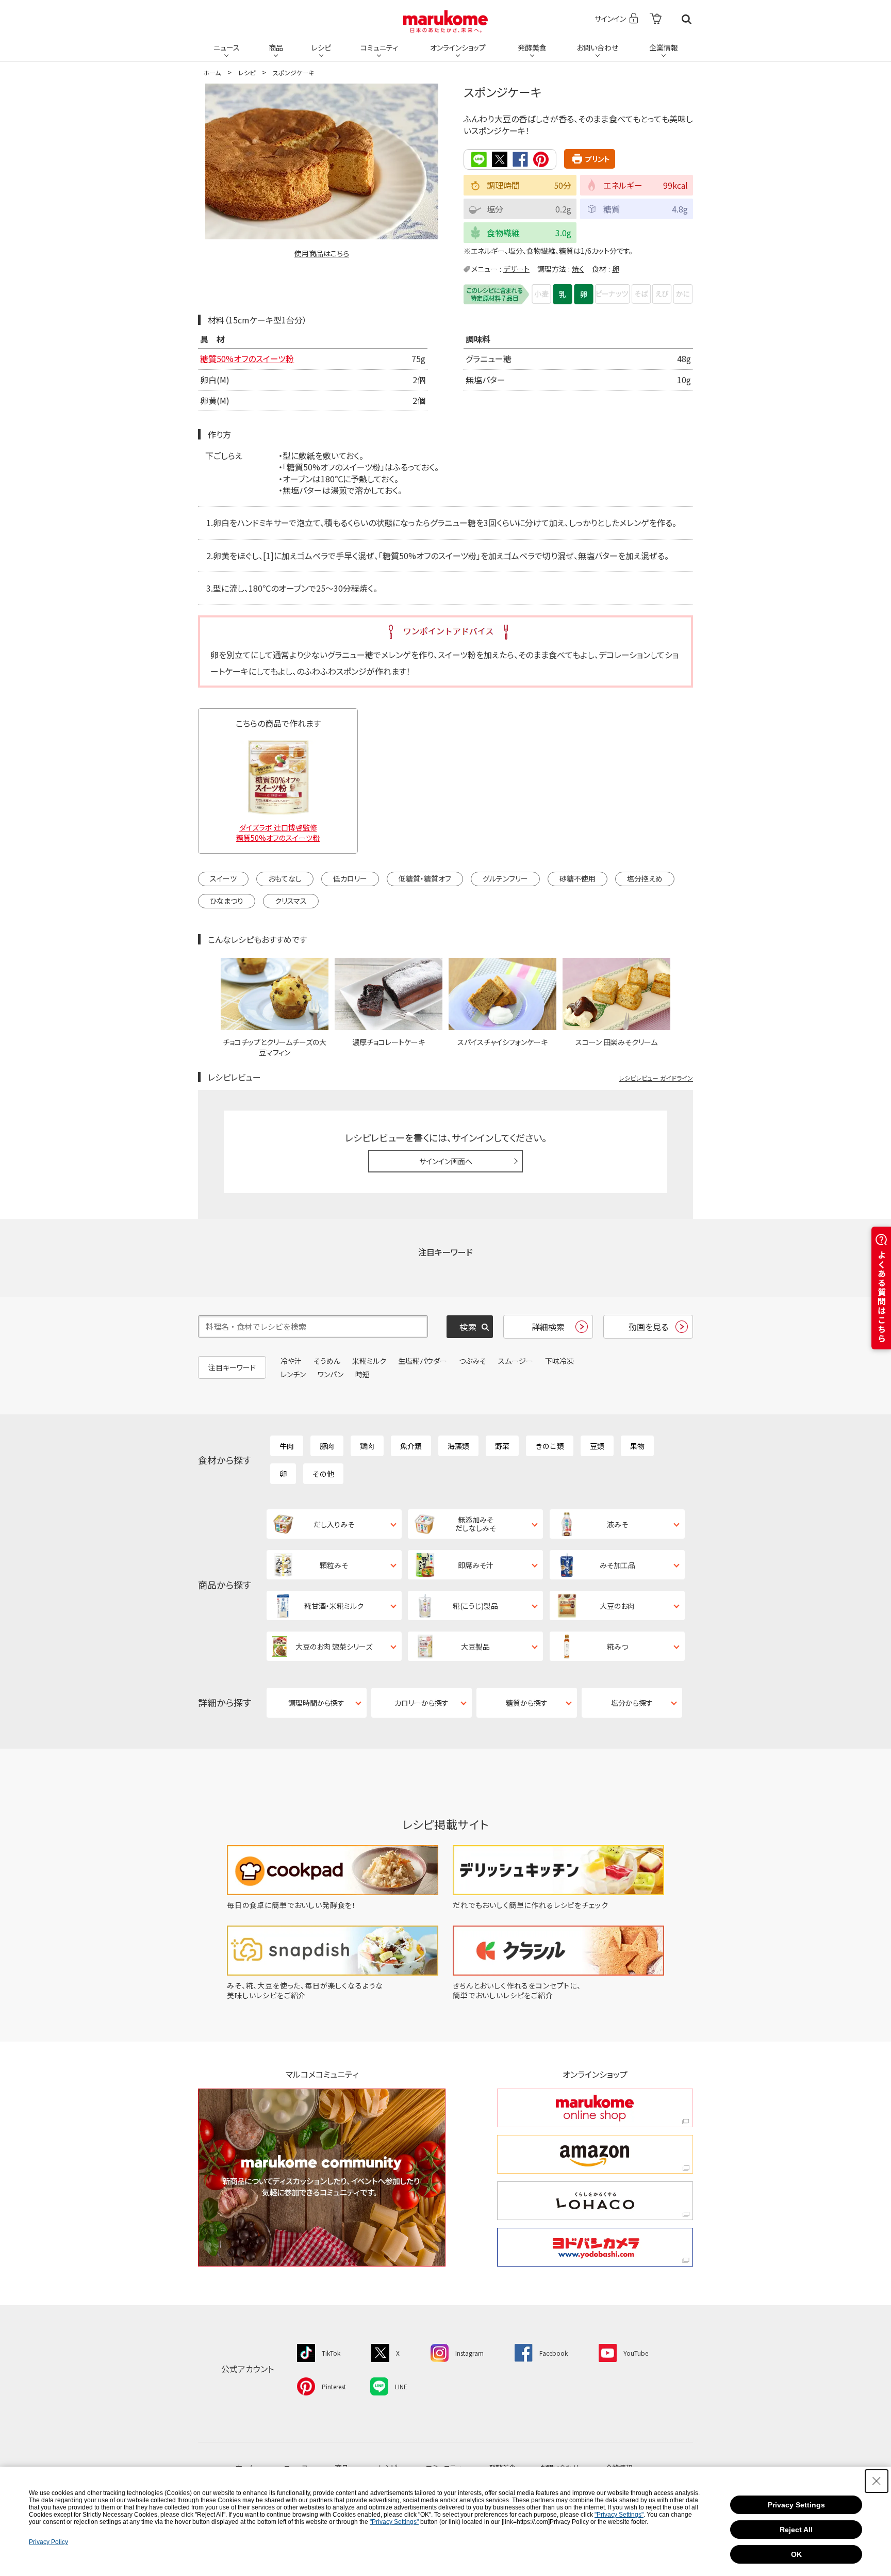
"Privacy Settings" (619, 2515)
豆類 (597, 1446)
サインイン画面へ (446, 1161)
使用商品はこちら (322, 253)
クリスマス (291, 901)
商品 (276, 47)
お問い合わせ (597, 47)
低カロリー (350, 878)
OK (796, 2554)
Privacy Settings (796, 2505)
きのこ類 (550, 1446)
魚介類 (411, 1446)
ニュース (227, 47)
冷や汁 (291, 1361)
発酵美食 (532, 47)
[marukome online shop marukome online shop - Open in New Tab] (595, 2108)
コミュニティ (379, 47)
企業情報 (664, 47)
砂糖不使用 (577, 878)
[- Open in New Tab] (656, 19)
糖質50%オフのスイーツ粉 (247, 358)
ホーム (212, 72)
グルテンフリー (505, 878)
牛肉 (287, 1446)
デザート (516, 269)
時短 (362, 1374)
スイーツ (223, 878)
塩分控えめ (645, 878)
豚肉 (327, 1446)
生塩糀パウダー (423, 1361)
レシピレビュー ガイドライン (656, 1078)
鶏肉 (367, 1446)
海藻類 (458, 1446)
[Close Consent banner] (877, 2481)
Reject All (796, 2530)
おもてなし (285, 878)
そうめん (327, 1361)
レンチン (293, 1374)
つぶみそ (473, 1361)
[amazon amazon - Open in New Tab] (595, 2154)
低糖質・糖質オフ (425, 878)
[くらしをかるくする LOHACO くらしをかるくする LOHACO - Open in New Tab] (595, 2201)
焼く (578, 269)
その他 (323, 1474)
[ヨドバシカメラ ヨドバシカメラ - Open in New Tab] (595, 2247)
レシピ (321, 47)
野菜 (502, 1446)
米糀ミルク (369, 1361)
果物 (637, 1446)
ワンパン (331, 1374)
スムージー (516, 1361)
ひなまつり (227, 901)
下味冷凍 (559, 1361)
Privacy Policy (48, 2542)
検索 (687, 19)
